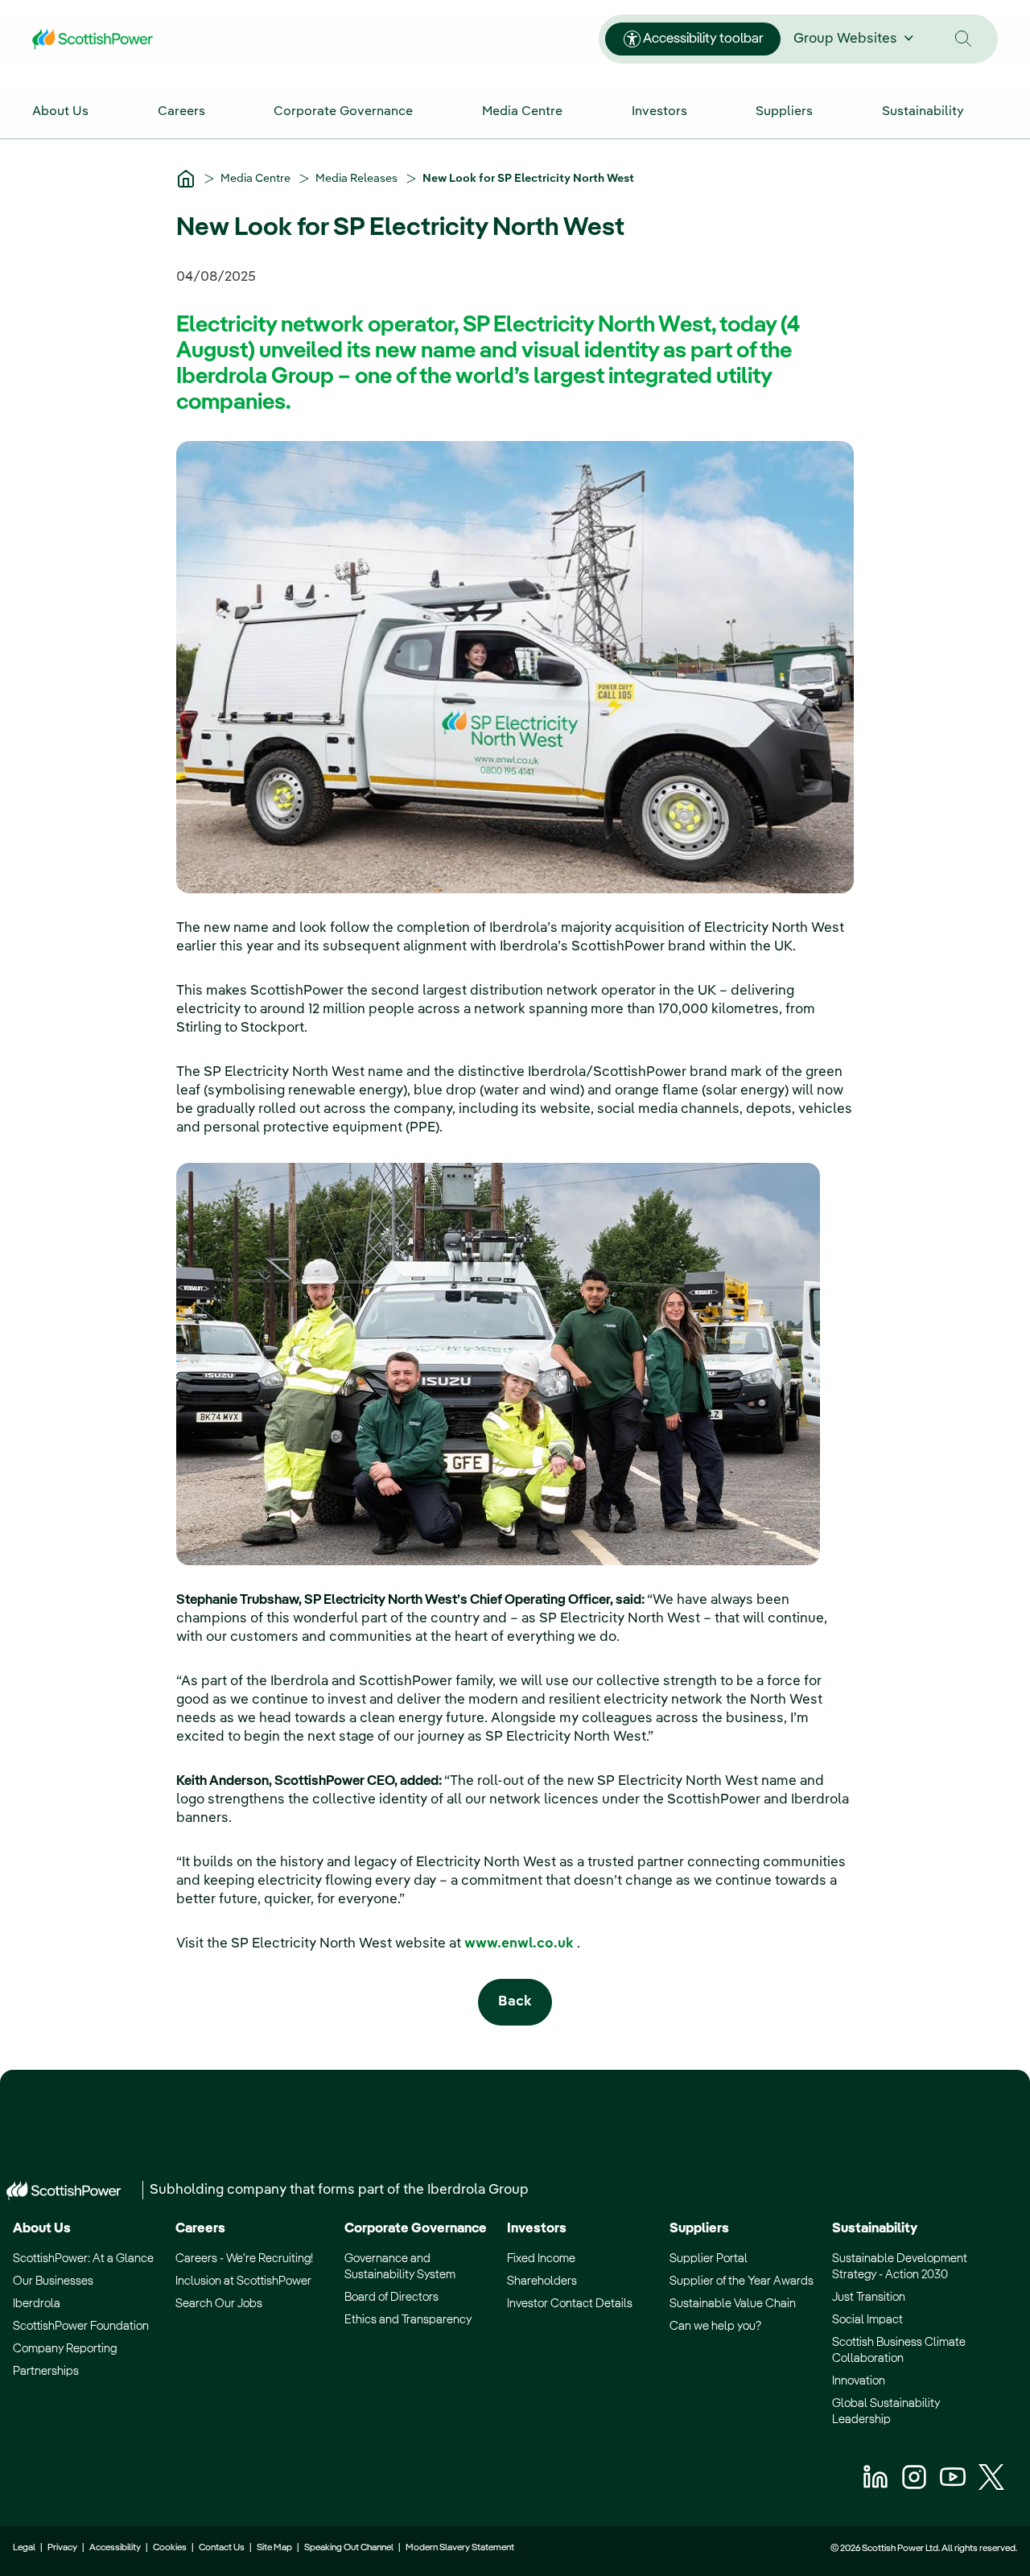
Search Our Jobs (219, 2304)
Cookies (170, 2548)
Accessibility (115, 2548)
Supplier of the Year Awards (742, 2281)
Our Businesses (53, 2281)
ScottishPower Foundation (81, 2326)
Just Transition (869, 2297)
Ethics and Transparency (408, 2320)
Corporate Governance (416, 2229)
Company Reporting (65, 2349)
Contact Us (222, 2548)
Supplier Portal (709, 2259)
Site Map (274, 2548)
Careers (200, 2229)
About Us (42, 2229)
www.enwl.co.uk (521, 1944)
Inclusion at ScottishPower (243, 2281)
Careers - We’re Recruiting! (244, 2259)
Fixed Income (541, 2259)
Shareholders (542, 2281)
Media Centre (257, 179)
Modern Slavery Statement (459, 2548)
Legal (24, 2548)
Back (515, 2002)
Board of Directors (391, 2297)
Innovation (859, 2381)
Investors (537, 2229)
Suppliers (699, 2229)
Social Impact (867, 2320)
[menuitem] (77, 111)
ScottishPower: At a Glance (83, 2259)
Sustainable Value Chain (733, 2304)
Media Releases (358, 179)
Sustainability (875, 2229)
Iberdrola (37, 2304)
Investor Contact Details (570, 2304)
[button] (964, 39)
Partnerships (46, 2371)
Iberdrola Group (478, 2190)
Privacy (62, 2548)
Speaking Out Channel (349, 2548)
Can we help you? (715, 2326)
